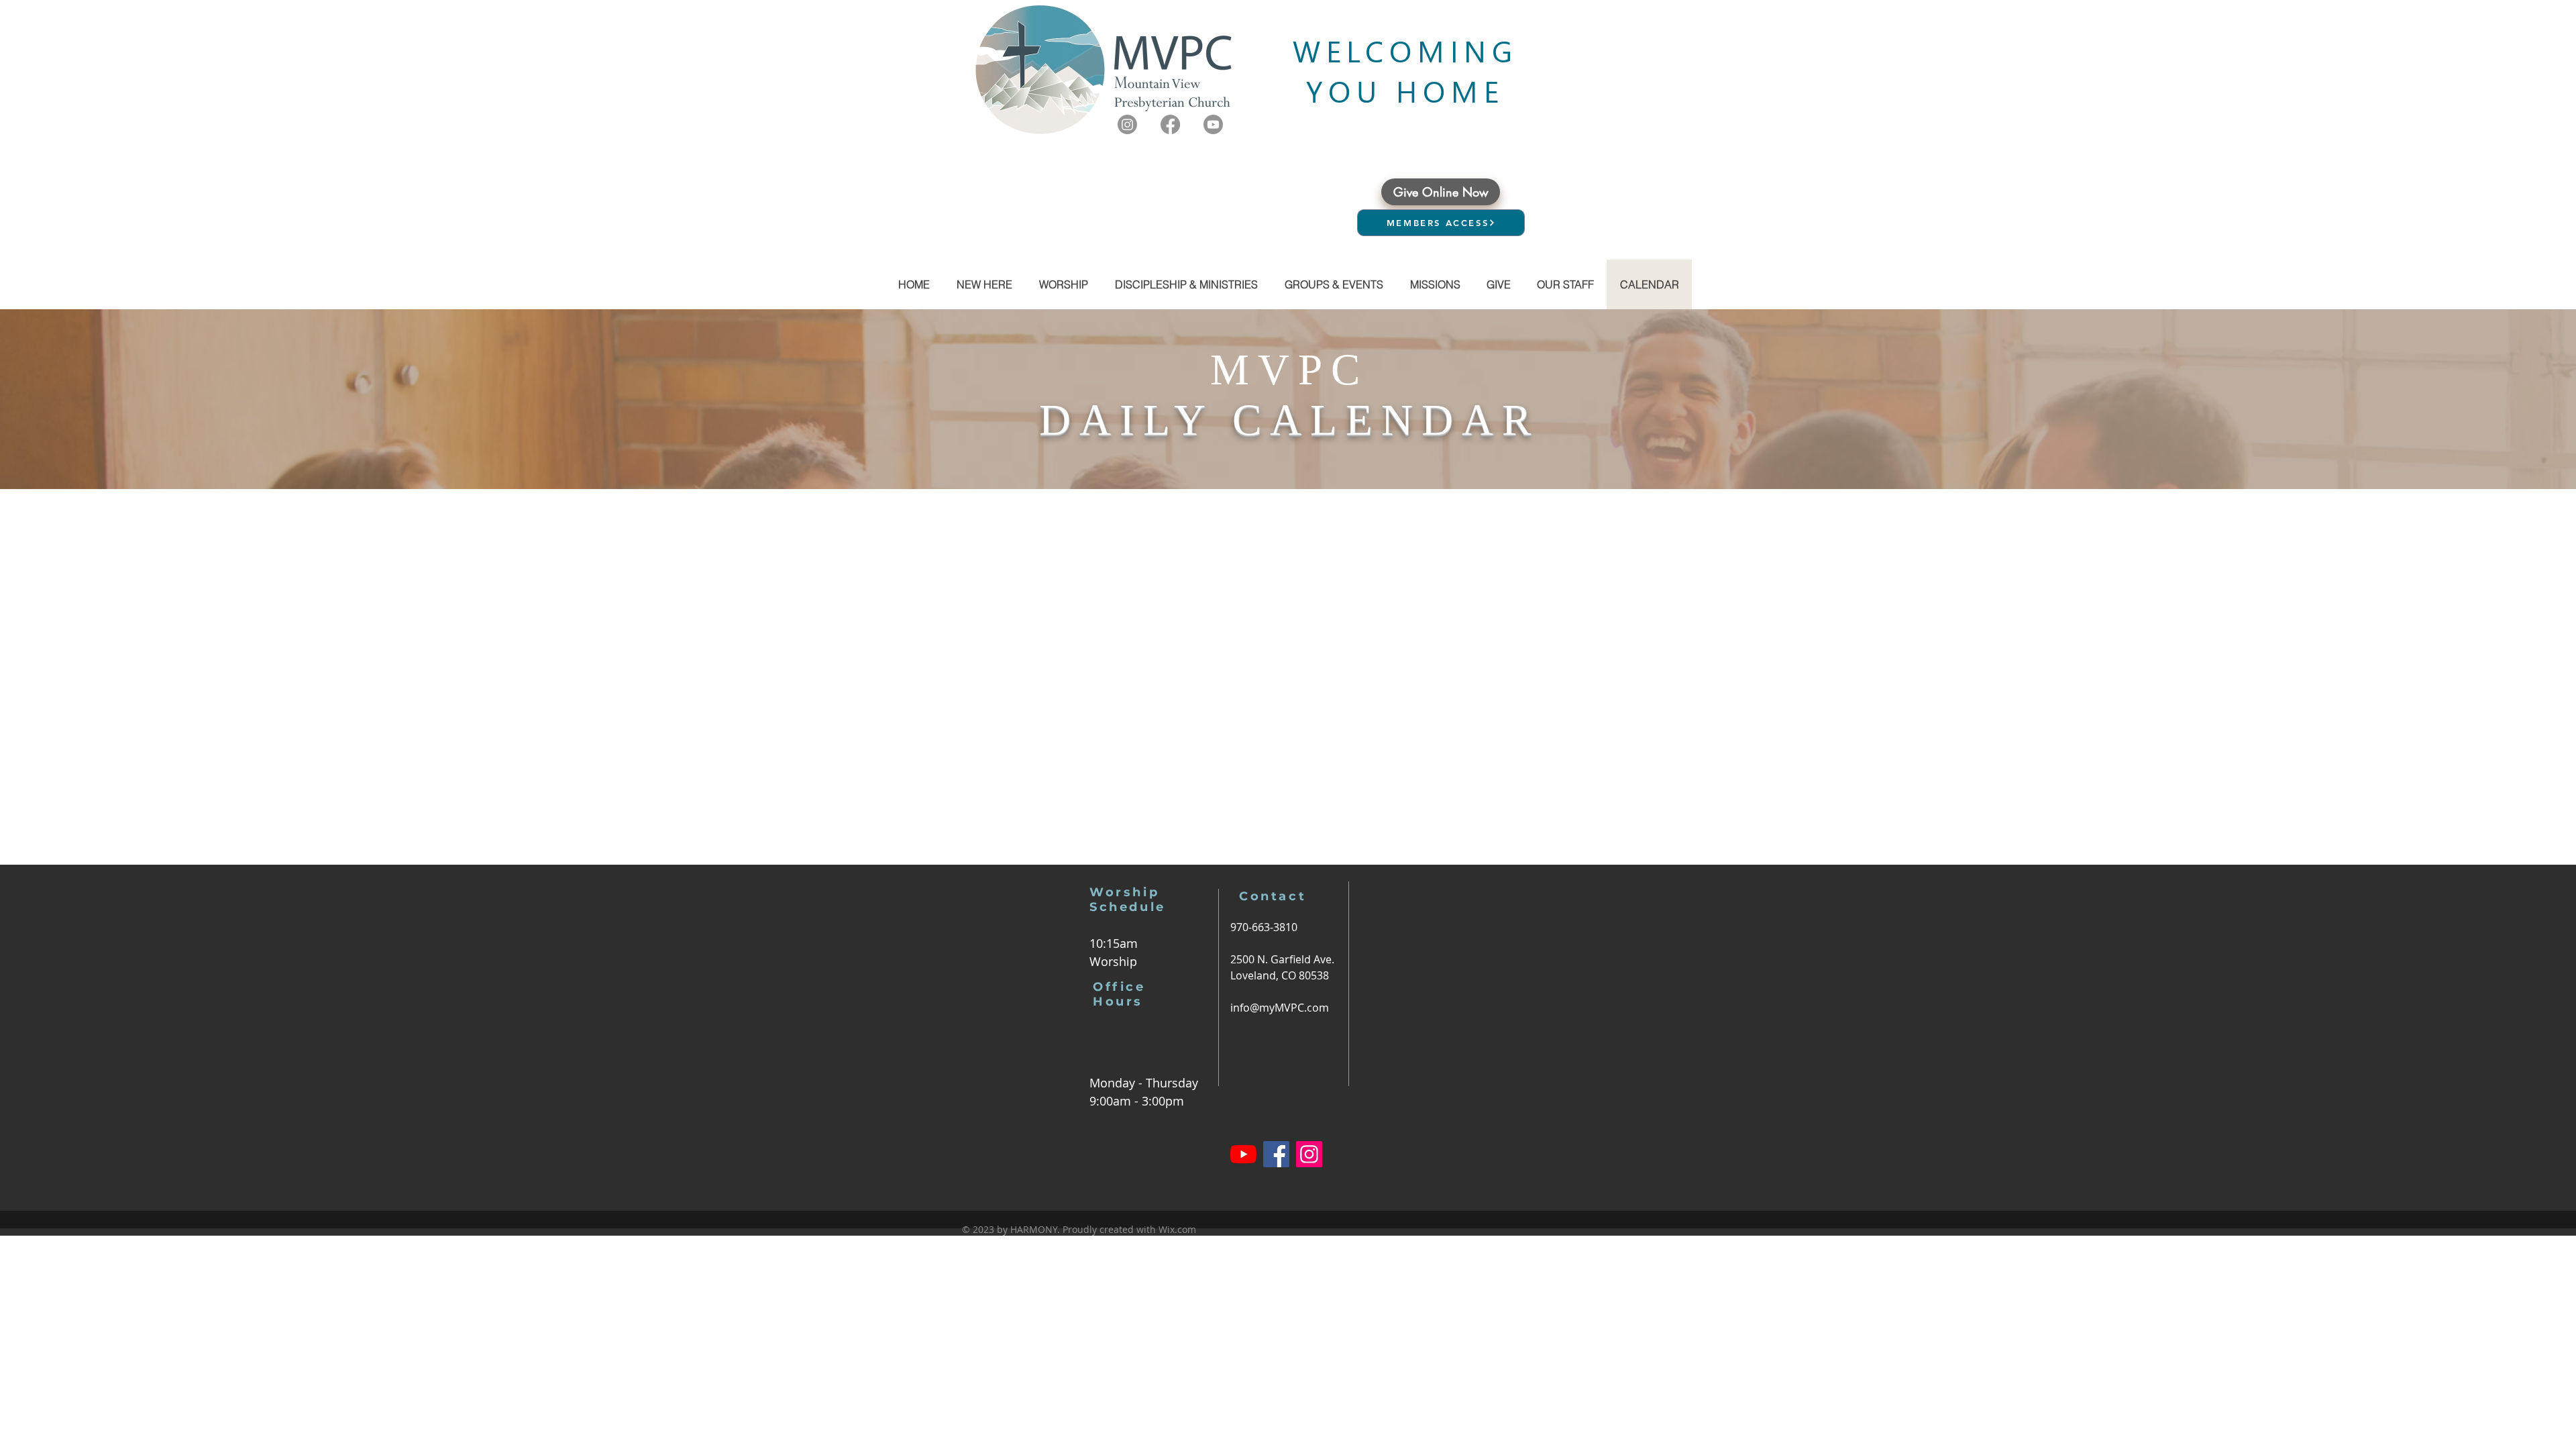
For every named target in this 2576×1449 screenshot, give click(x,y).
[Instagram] (1127, 124)
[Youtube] (1213, 124)
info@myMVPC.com (1280, 1008)
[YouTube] (1243, 1154)
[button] (1333, 284)
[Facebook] (1170, 124)
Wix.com (1177, 1229)
